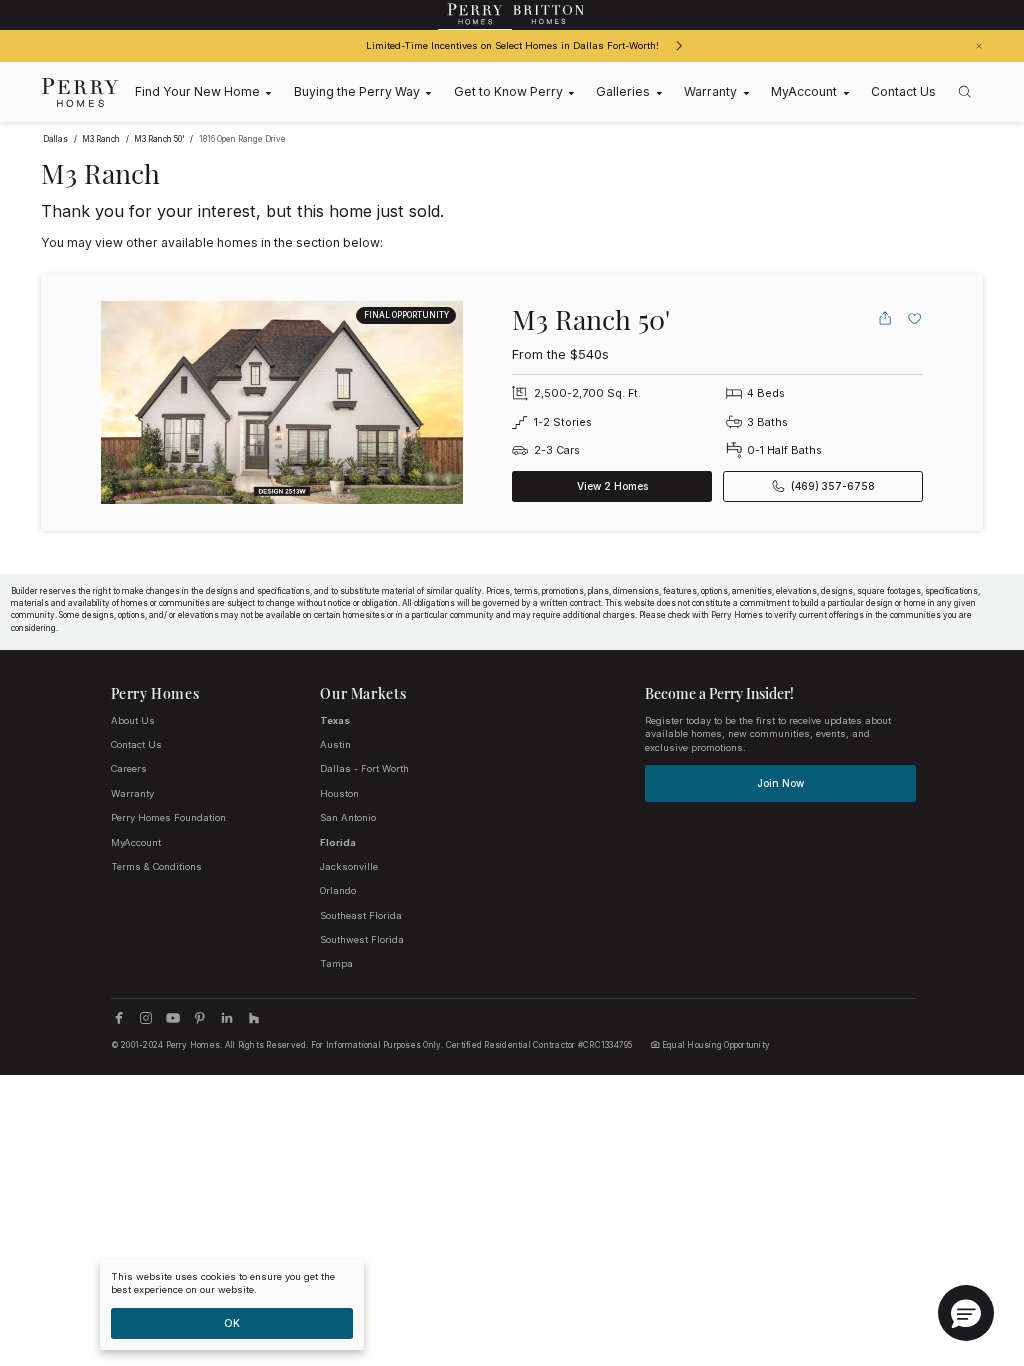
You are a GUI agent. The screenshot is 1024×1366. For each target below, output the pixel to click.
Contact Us (136, 744)
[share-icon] (885, 318)
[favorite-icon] (915, 318)
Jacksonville (349, 866)
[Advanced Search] (965, 92)
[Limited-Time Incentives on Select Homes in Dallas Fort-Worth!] (679, 46)
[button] (966, 1313)
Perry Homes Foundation (168, 817)
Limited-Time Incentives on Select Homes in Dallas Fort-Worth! (512, 45)
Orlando (338, 890)
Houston (339, 793)
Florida (338, 842)
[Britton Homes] (549, 15)
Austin (335, 744)
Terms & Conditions (156, 866)
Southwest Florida (362, 939)
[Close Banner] (979, 46)
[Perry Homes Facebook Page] (119, 1018)
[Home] (80, 92)
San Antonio (348, 817)
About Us (133, 720)
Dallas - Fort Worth (364, 768)
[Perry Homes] (475, 15)
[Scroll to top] (964, 1241)
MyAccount (136, 842)
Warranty (132, 793)
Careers (129, 768)
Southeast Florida (361, 915)
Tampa (336, 963)
